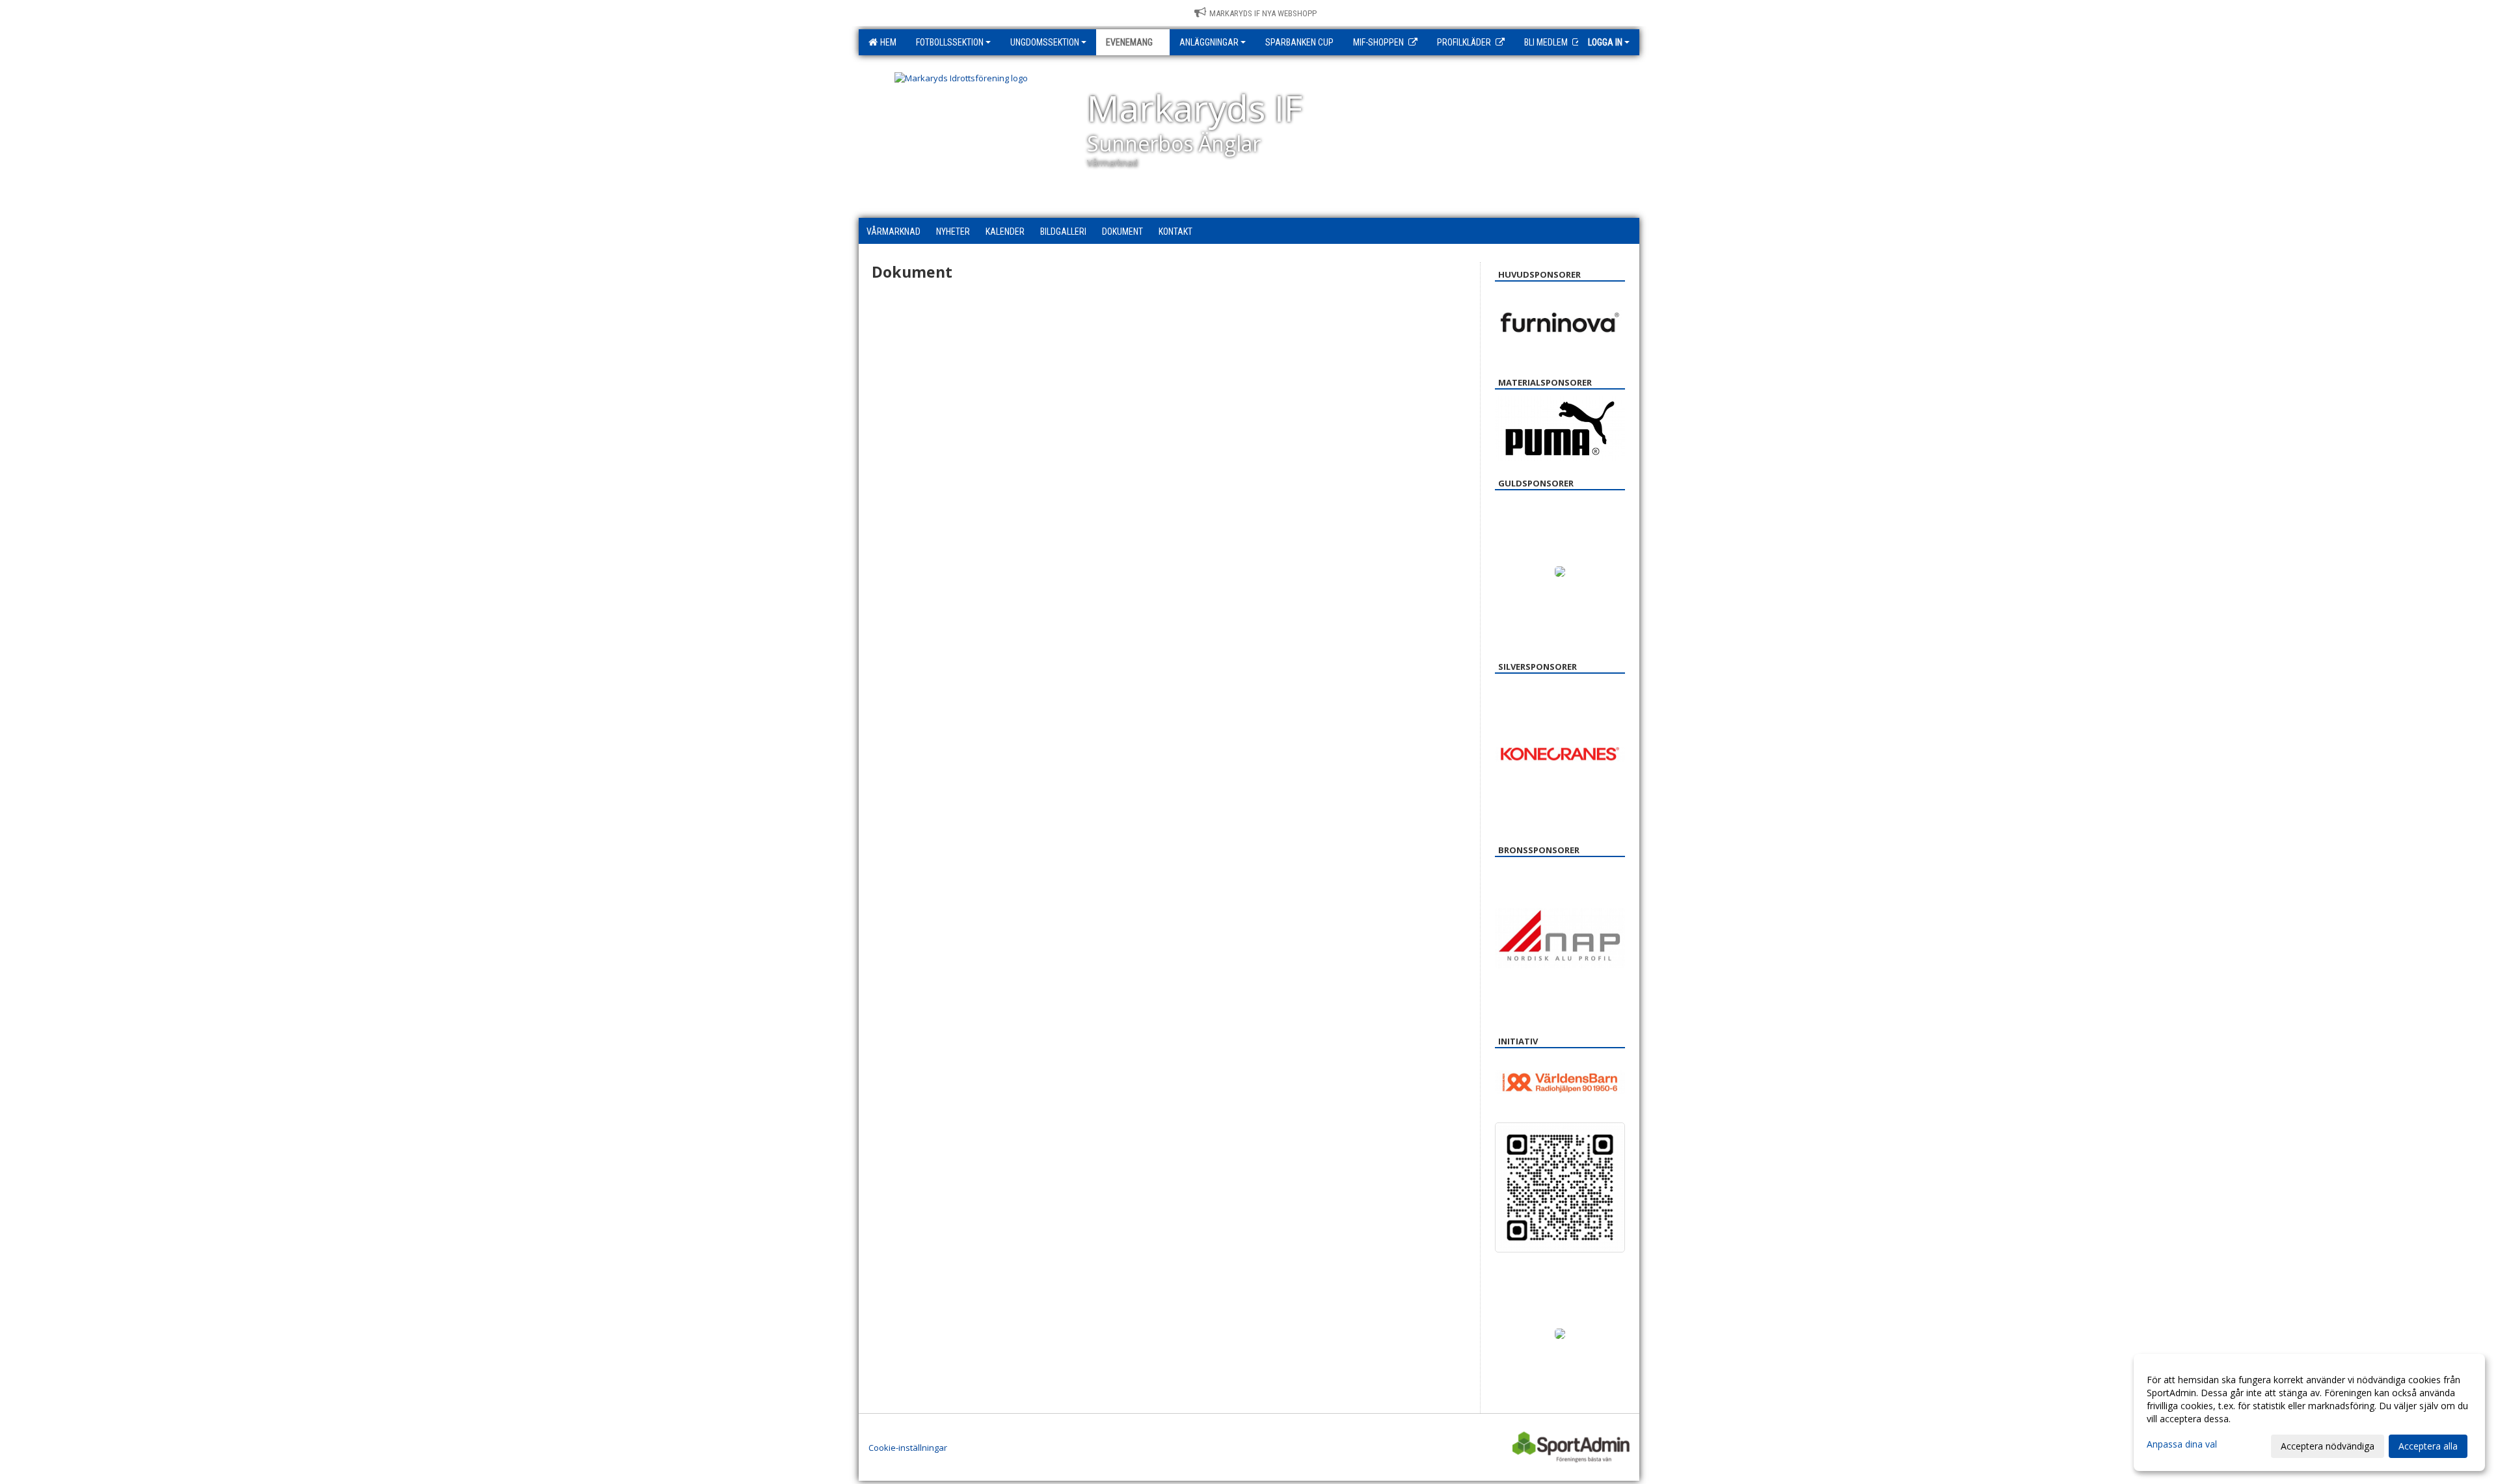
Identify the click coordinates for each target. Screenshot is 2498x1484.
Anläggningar (1209, 42)
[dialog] (2309, 1412)
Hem (886, 42)
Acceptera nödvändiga (2328, 1446)
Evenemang (1129, 42)
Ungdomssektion (1045, 42)
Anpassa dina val (2182, 1444)
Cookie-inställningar (908, 1448)
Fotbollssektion (950, 42)
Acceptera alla (2428, 1446)
